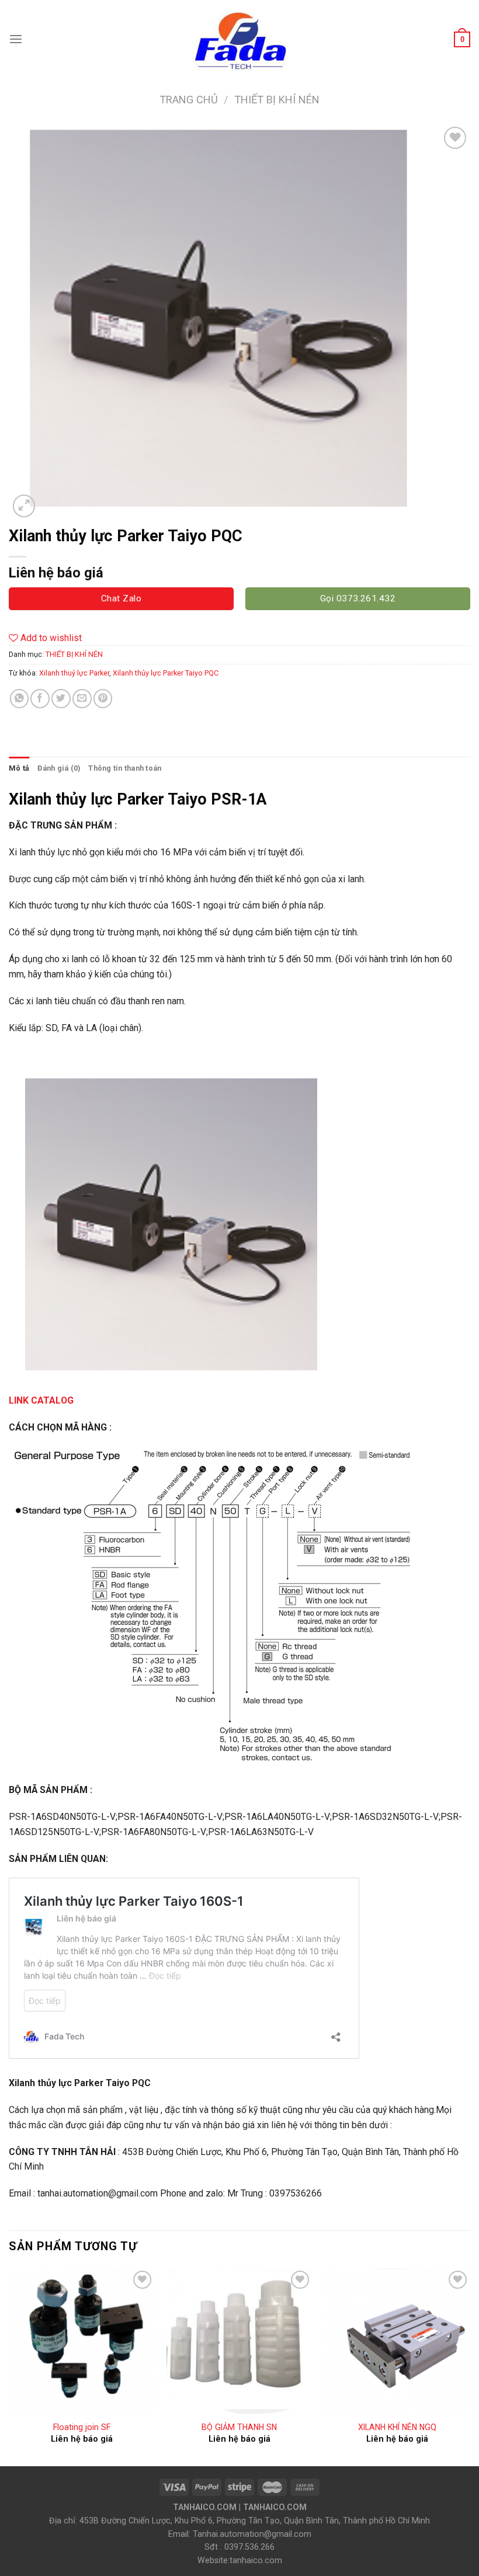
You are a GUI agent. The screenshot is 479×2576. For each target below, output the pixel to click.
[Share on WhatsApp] (20, 699)
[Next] (470, 2366)
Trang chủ (189, 100)
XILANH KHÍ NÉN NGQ (397, 2427)
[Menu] (16, 39)
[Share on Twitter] (61, 699)
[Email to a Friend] (82, 699)
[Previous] (9, 2366)
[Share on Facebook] (40, 699)
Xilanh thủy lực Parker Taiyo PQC (166, 673)
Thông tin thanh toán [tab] (125, 768)
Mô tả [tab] (19, 768)
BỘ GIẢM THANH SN (239, 2427)
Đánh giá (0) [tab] (59, 768)
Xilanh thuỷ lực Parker (74, 673)
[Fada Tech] (239, 39)
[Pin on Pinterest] (103, 699)
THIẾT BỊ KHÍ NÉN (277, 100)
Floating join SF (82, 2427)
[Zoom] (24, 506)
